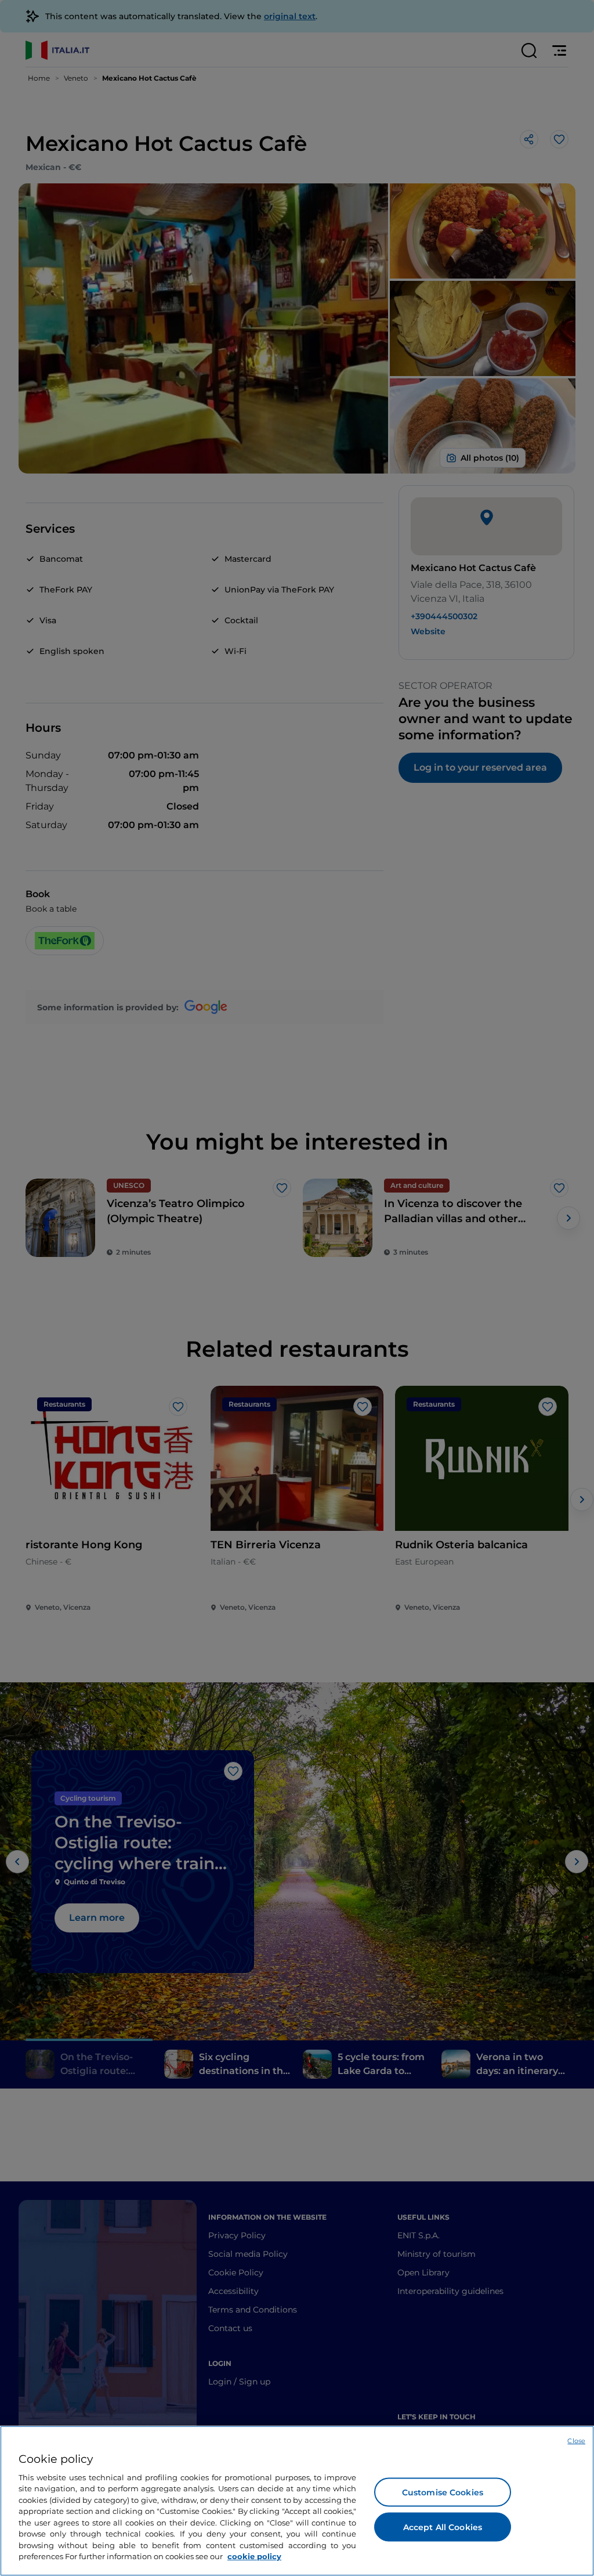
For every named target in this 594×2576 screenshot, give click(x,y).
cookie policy (254, 2556)
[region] (297, 2501)
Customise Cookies (443, 2492)
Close (576, 2441)
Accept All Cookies (443, 2527)
